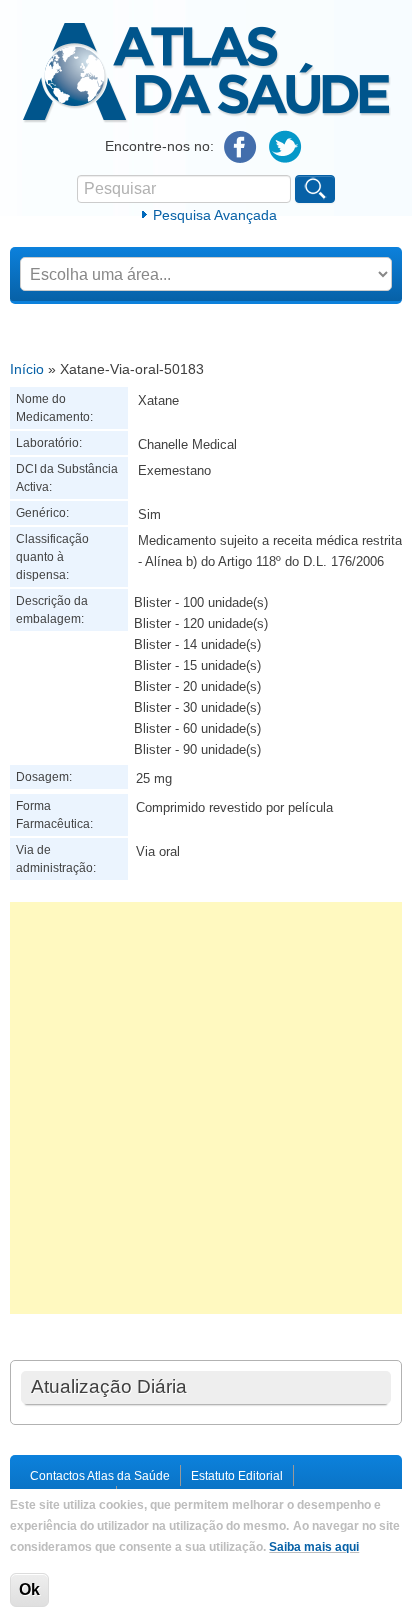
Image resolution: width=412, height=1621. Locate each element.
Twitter (285, 147)
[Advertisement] (206, 1108)
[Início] (206, 119)
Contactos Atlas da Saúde (100, 1476)
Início (27, 369)
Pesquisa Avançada (215, 215)
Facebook (240, 147)
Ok (29, 1589)
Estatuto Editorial (237, 1476)
